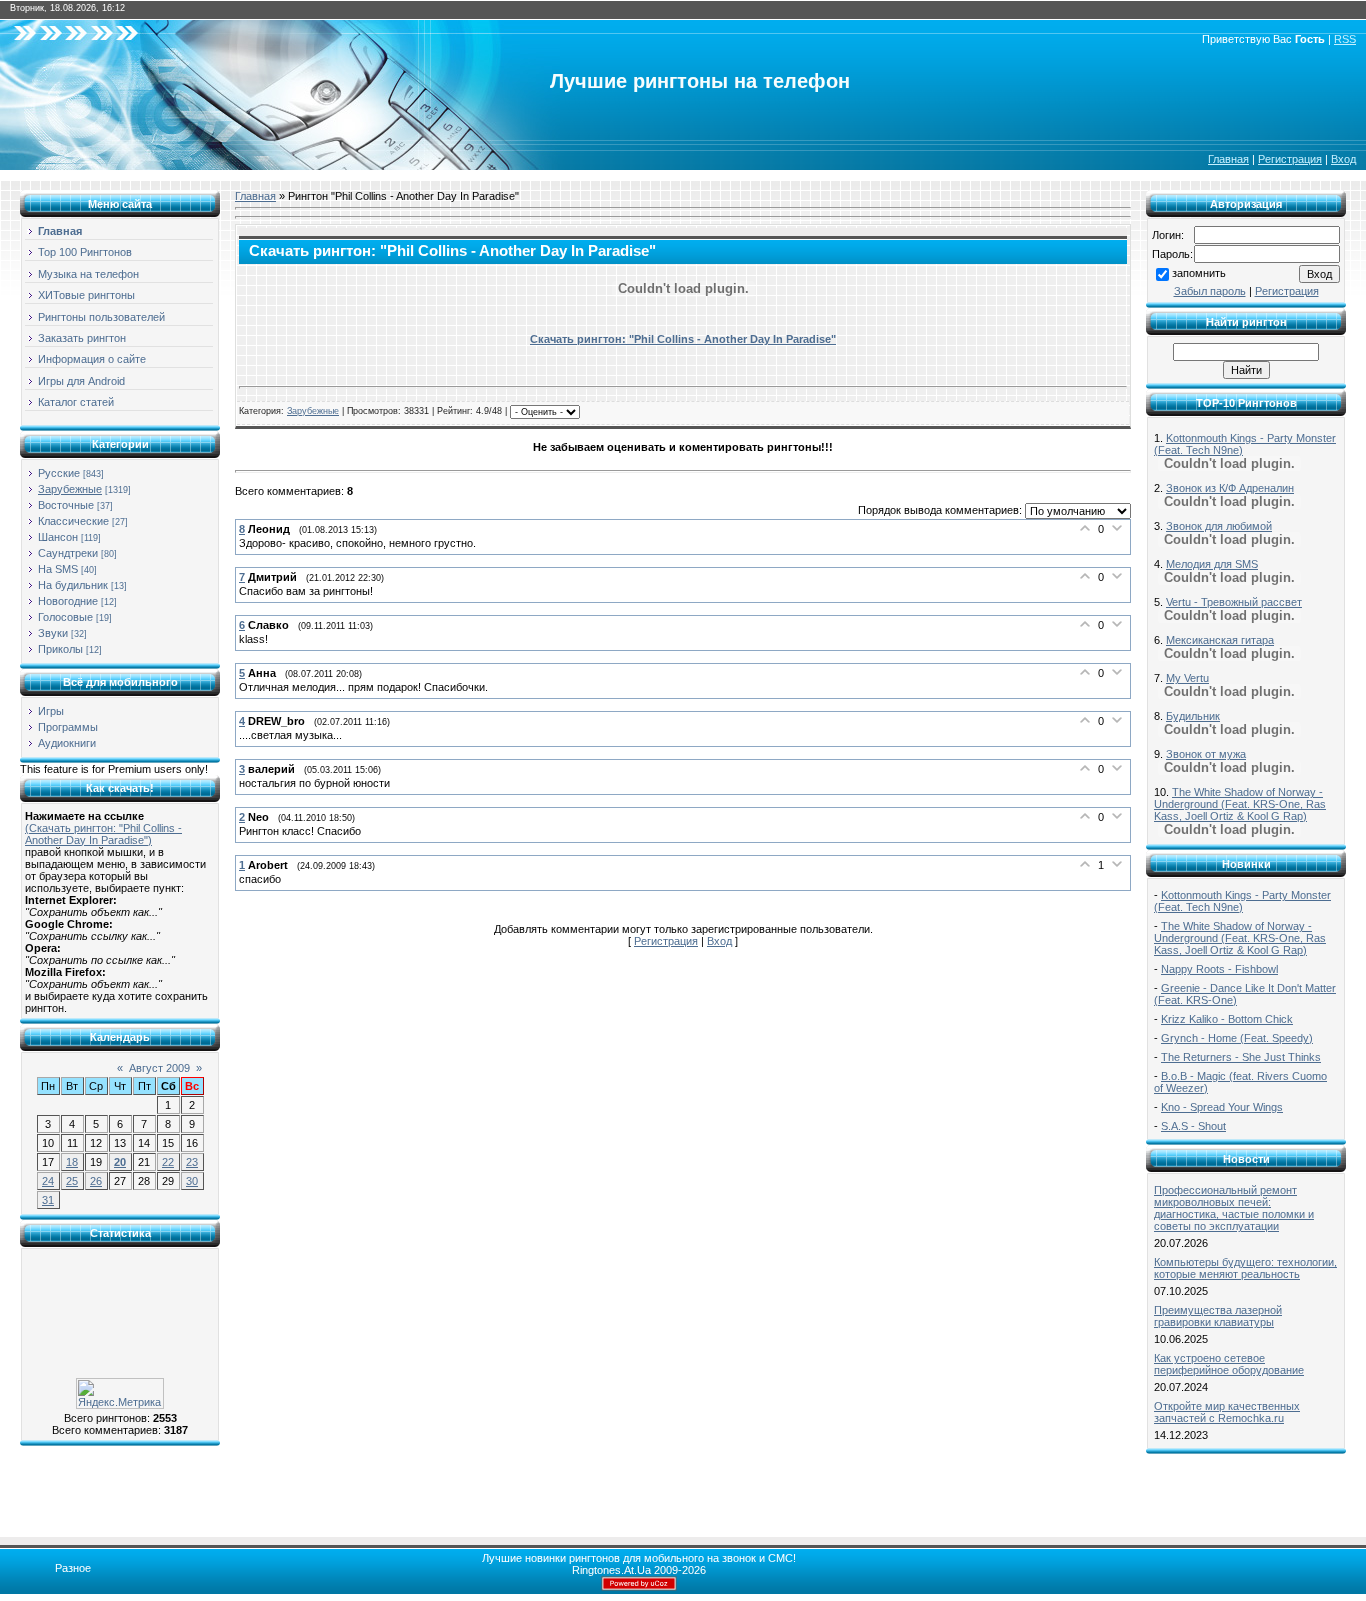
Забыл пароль (1210, 291)
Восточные (66, 505)
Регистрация (1290, 159)
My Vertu (1187, 678)
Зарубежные (70, 489)
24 (48, 1181)
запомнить (1199, 273)
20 (120, 1162)
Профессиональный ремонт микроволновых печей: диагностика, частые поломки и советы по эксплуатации (1234, 1208)
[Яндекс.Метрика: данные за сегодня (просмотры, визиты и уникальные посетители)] (120, 1393)
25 (72, 1181)
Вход (1343, 159)
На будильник (73, 585)
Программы (68, 727)
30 (192, 1181)
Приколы (60, 649)
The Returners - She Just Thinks (1241, 1057)
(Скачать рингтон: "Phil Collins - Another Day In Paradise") (103, 834)
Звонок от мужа (1206, 754)
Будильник (1193, 716)
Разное (73, 1568)
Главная (1228, 159)
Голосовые (65, 617)
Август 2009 (159, 1068)
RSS (1345, 39)
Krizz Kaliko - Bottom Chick (1227, 1019)
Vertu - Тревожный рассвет (1234, 602)
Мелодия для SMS (1212, 564)
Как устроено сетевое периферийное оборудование (1229, 1364)
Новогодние (68, 601)
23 (192, 1162)
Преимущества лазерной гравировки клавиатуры (1218, 1316)
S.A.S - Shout (1193, 1126)
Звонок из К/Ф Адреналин (1230, 488)
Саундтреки (68, 553)
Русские (59, 473)
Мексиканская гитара (1220, 640)
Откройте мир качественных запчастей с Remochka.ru (1227, 1412)
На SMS (58, 569)
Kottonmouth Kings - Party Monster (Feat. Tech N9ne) (1242, 901)
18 (72, 1162)
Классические (73, 521)
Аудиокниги (67, 743)
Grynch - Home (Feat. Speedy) (1237, 1038)
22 (168, 1162)
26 (96, 1181)
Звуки (53, 633)
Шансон (58, 537)
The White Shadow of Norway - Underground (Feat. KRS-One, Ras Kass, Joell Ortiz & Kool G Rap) (1240, 804)
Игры (51, 711)
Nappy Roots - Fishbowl (1219, 969)
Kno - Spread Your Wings (1222, 1107)
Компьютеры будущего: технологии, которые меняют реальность (1245, 1268)
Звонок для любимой (1219, 526)
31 (48, 1200)
